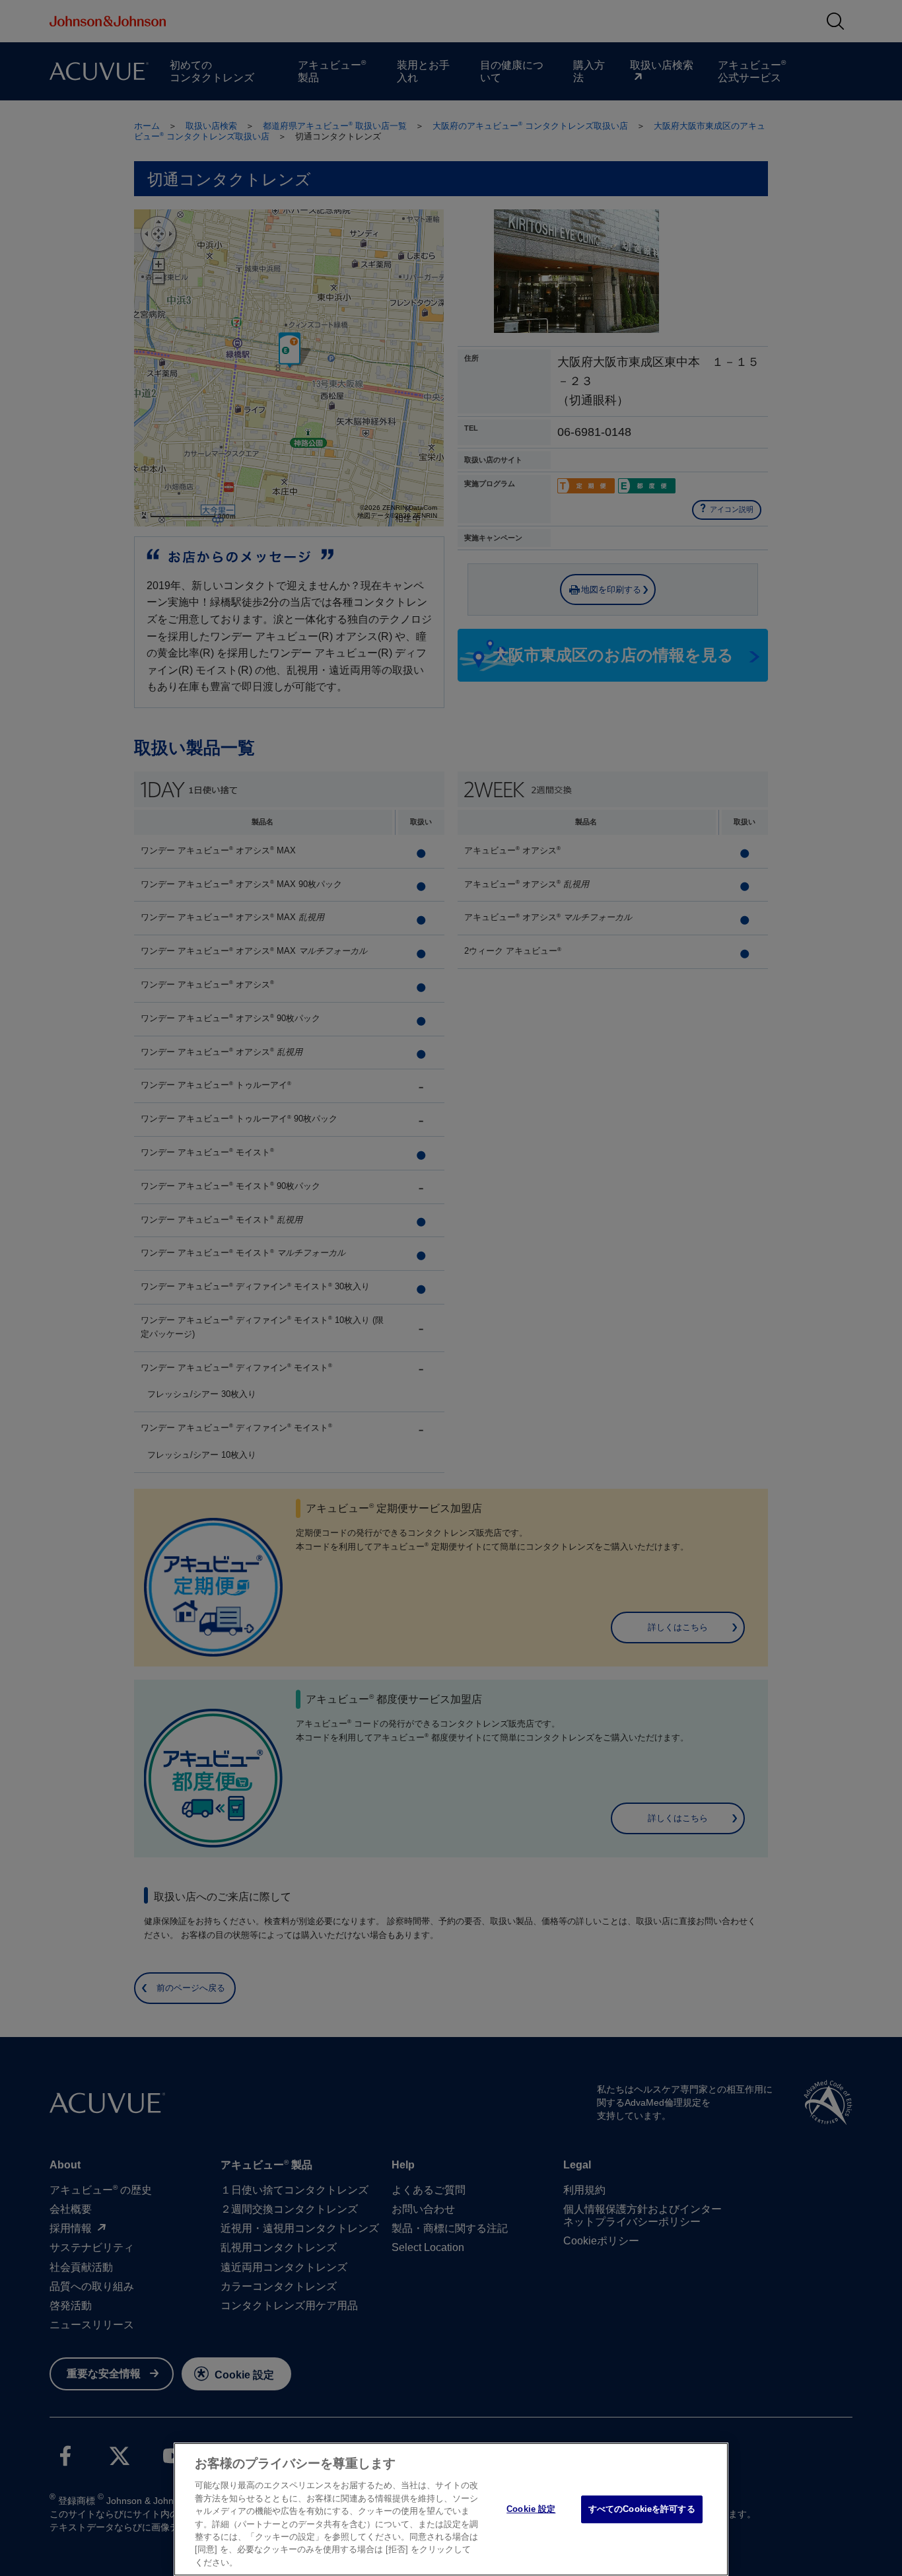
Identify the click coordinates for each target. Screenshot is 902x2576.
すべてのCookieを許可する (642, 2509)
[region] (451, 2509)
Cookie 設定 (531, 2509)
